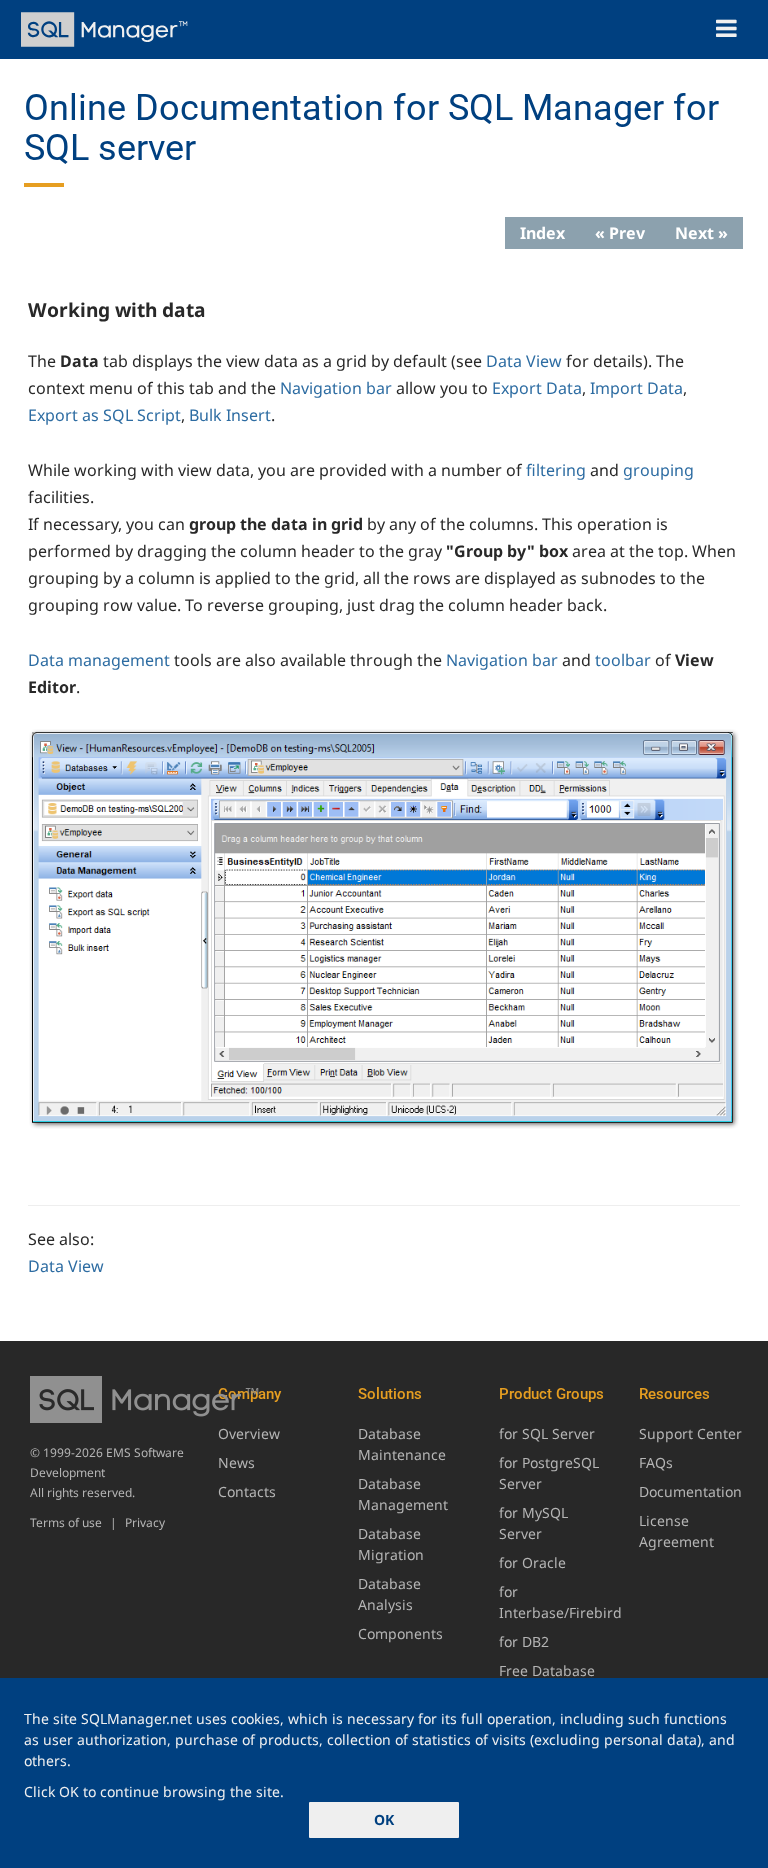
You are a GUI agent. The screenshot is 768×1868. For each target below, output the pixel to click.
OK (384, 1819)
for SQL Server (547, 1433)
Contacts (247, 1491)
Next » (701, 233)
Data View (524, 361)
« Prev (620, 233)
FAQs (656, 1462)
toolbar (623, 660)
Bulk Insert (230, 415)
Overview (249, 1433)
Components (400, 1633)
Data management (99, 660)
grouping (658, 470)
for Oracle (532, 1562)
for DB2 (524, 1641)
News (236, 1462)
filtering (556, 470)
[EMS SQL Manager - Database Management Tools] (106, 29)
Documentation (690, 1491)
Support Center (690, 1433)
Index (542, 233)
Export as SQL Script (104, 415)
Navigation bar (336, 388)
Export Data (537, 388)
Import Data (636, 388)
